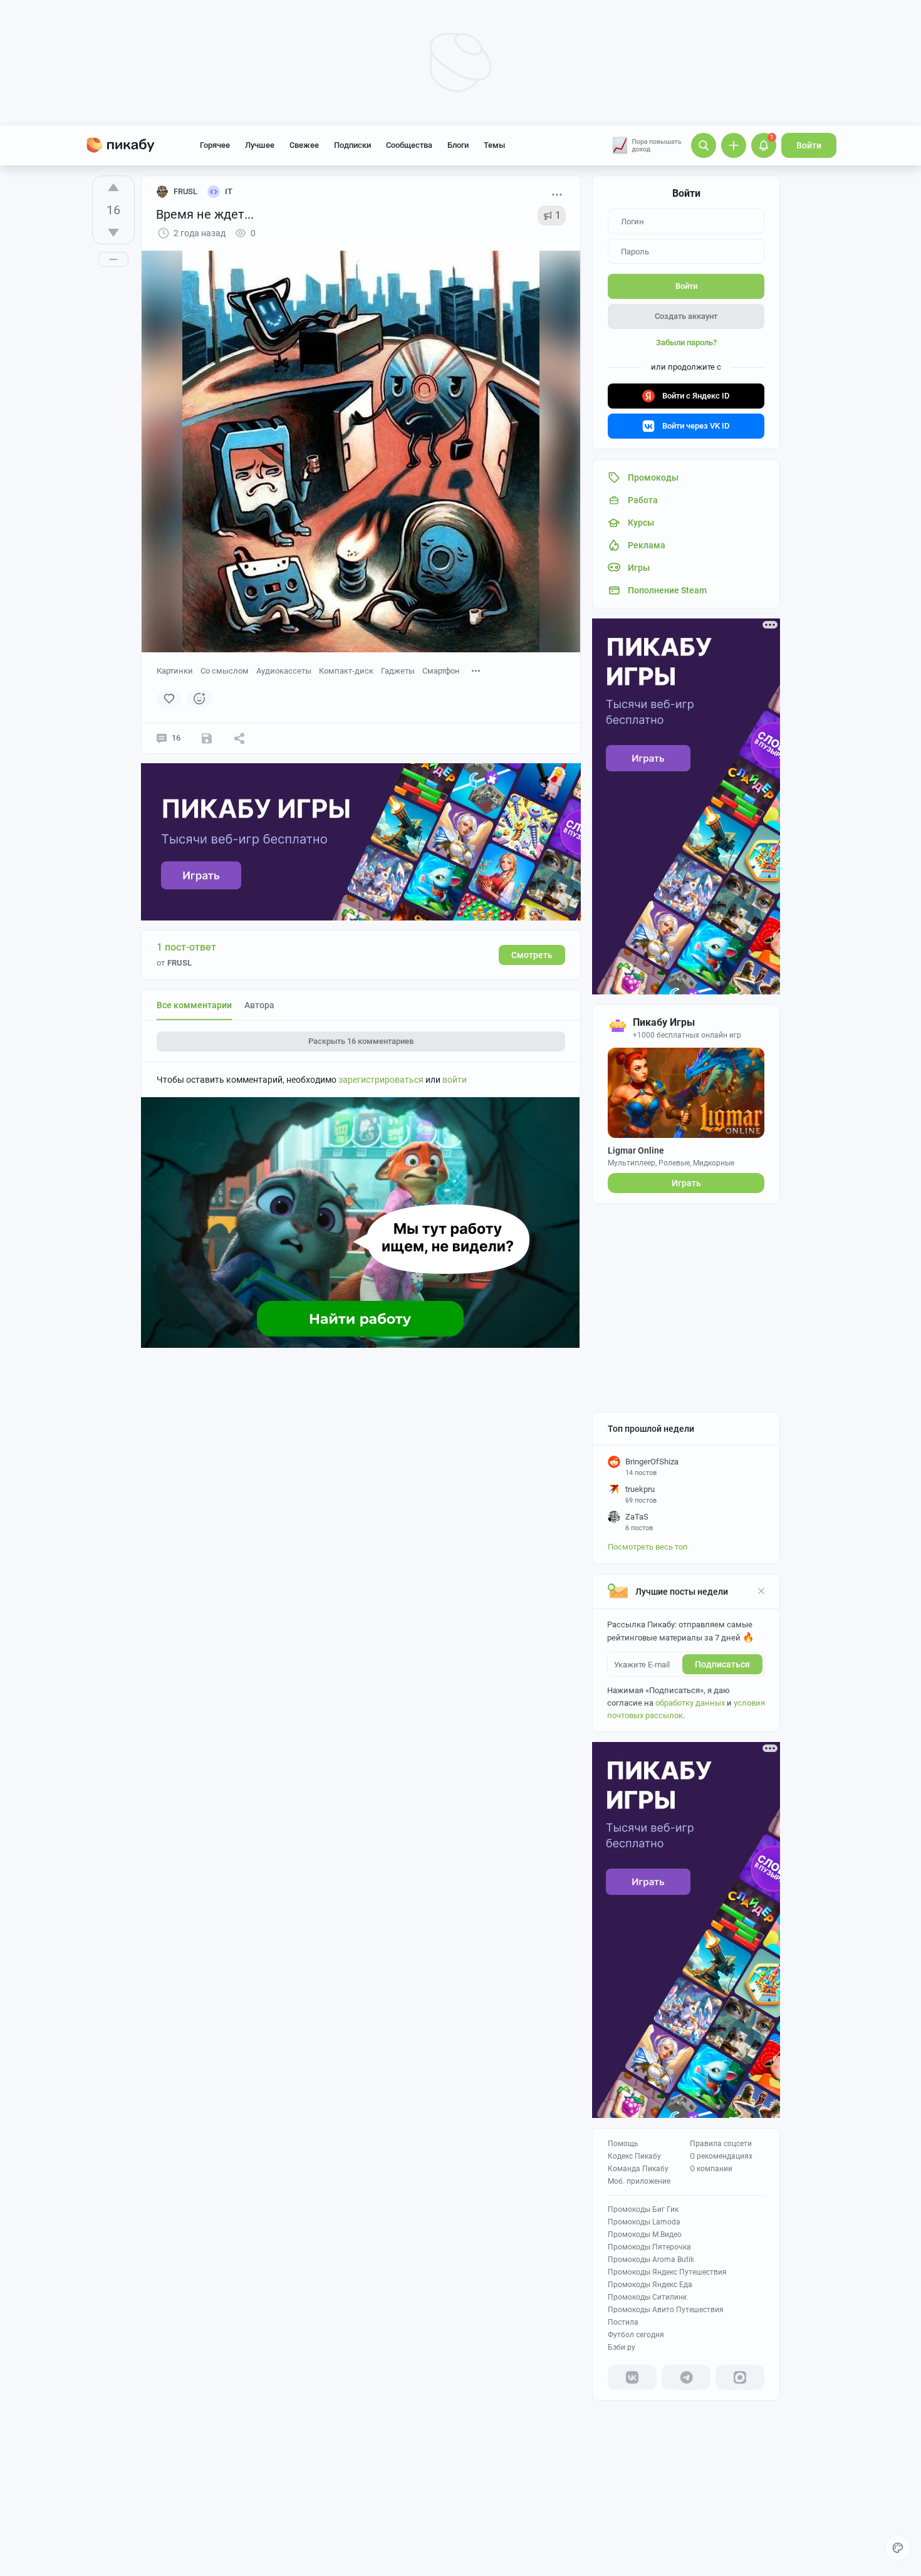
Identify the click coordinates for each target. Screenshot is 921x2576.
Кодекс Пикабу (634, 2156)
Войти (809, 145)
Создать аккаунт (686, 316)
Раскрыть (361, 1041)
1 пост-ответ (186, 947)
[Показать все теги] (476, 670)
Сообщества (409, 145)
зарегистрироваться (381, 1080)
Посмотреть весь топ (648, 1547)
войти (455, 1080)
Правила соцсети (721, 2144)
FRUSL (185, 191)
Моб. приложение (639, 2181)
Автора (259, 1005)
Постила (623, 2322)
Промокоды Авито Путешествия (666, 2310)
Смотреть (532, 955)
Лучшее (260, 145)
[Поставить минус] (113, 232)
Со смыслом (225, 671)
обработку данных (690, 1703)
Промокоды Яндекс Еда (650, 2285)
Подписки (352, 145)
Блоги (458, 145)
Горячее (215, 145)
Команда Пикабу (638, 2169)
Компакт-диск (346, 671)
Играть (686, 1183)
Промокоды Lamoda (644, 2222)
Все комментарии (194, 1005)
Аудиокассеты (284, 671)
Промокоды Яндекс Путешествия (667, 2272)
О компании (711, 2169)
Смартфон (441, 671)
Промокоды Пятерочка (649, 2247)
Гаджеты (398, 671)
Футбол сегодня (636, 2335)
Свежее (304, 145)
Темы (494, 145)
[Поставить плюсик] (113, 187)
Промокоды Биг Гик (643, 2209)
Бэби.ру (622, 2347)
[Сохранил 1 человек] (207, 738)
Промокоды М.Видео (645, 2234)
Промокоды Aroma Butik (651, 2260)
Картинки (175, 671)
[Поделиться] (239, 738)
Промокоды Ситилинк (647, 2297)
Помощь (623, 2144)
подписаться (722, 1664)
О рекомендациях (721, 2156)
